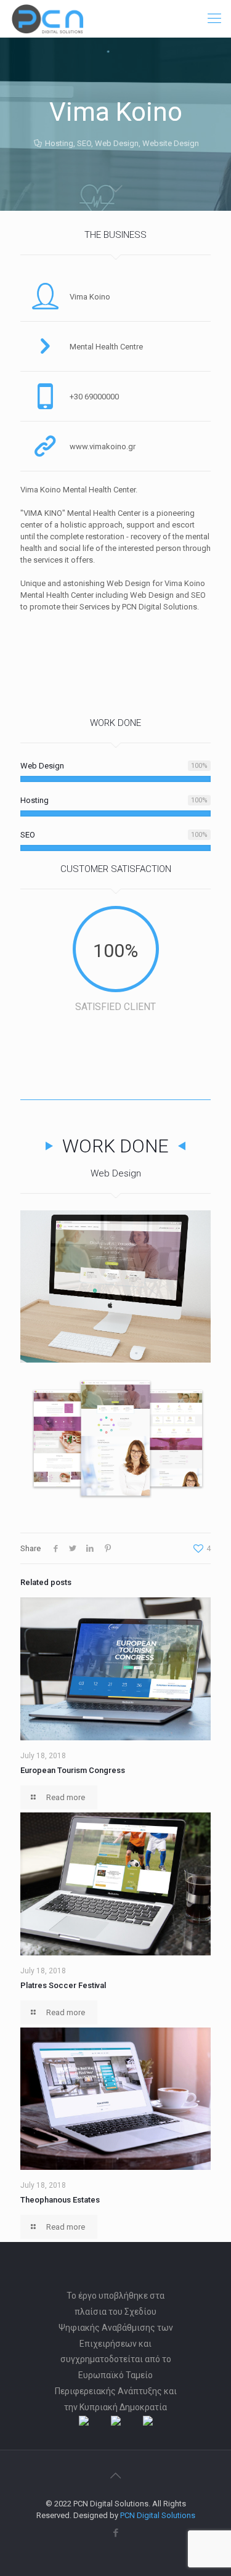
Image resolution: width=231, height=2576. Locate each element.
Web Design (117, 143)
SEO (84, 143)
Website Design (171, 143)
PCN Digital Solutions (158, 2515)
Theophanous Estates (60, 2200)
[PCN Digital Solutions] (47, 18)
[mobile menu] (214, 18)
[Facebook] (115, 2533)
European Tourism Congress (73, 1770)
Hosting (59, 143)
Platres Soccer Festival (63, 1985)
